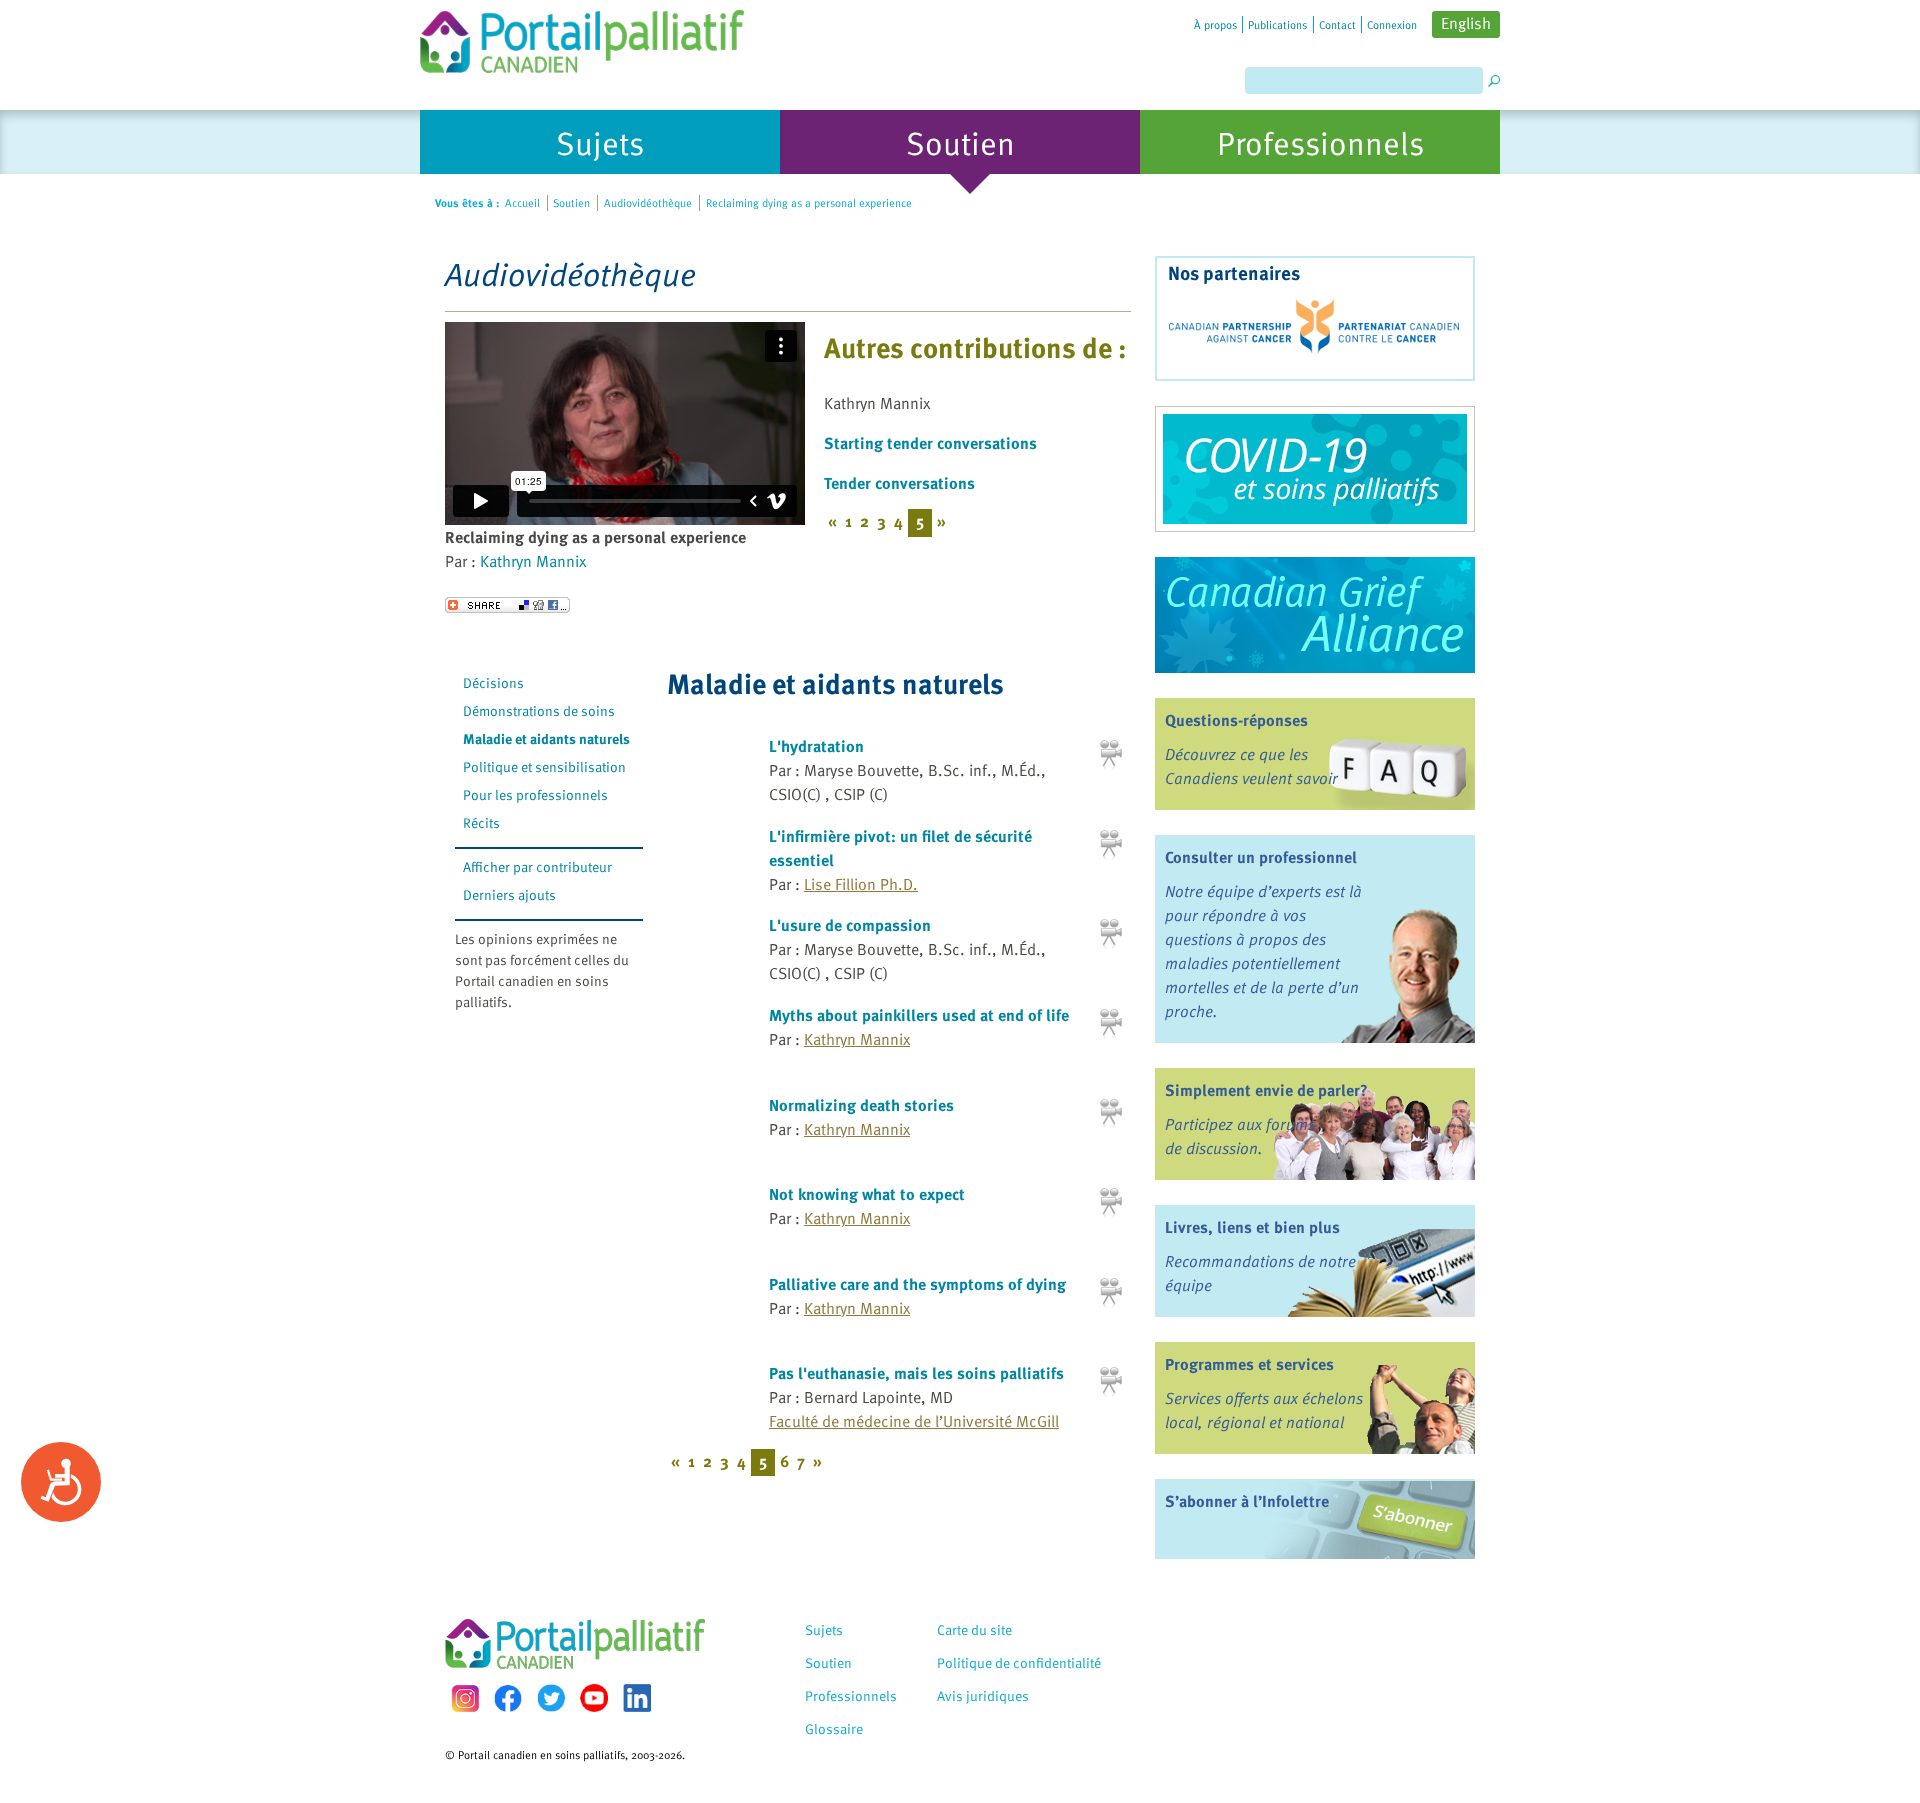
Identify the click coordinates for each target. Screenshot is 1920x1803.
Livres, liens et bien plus (1252, 1227)
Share (507, 605)
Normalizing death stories (861, 1105)
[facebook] (508, 1698)
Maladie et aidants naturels (546, 738)
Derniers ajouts (509, 894)
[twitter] (551, 1698)
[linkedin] (637, 1698)
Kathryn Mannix (533, 561)
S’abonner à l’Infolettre (1247, 1501)
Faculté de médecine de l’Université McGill (914, 1421)
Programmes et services (1249, 1364)
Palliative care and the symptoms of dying (917, 1284)
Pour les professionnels (535, 794)
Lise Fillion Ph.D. (861, 884)
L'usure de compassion (850, 925)
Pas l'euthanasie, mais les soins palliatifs (916, 1373)
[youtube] (594, 1698)
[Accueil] (582, 36)
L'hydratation (816, 746)
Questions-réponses (1236, 720)
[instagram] (465, 1698)
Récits (481, 822)
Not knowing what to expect (867, 1194)
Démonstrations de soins (539, 710)
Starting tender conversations (930, 443)
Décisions (493, 682)
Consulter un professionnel (1261, 857)
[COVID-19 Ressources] (1315, 469)
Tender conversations (899, 483)
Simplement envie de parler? (1266, 1090)
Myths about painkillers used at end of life (919, 1015)
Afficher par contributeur (537, 866)
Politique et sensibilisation (544, 766)
